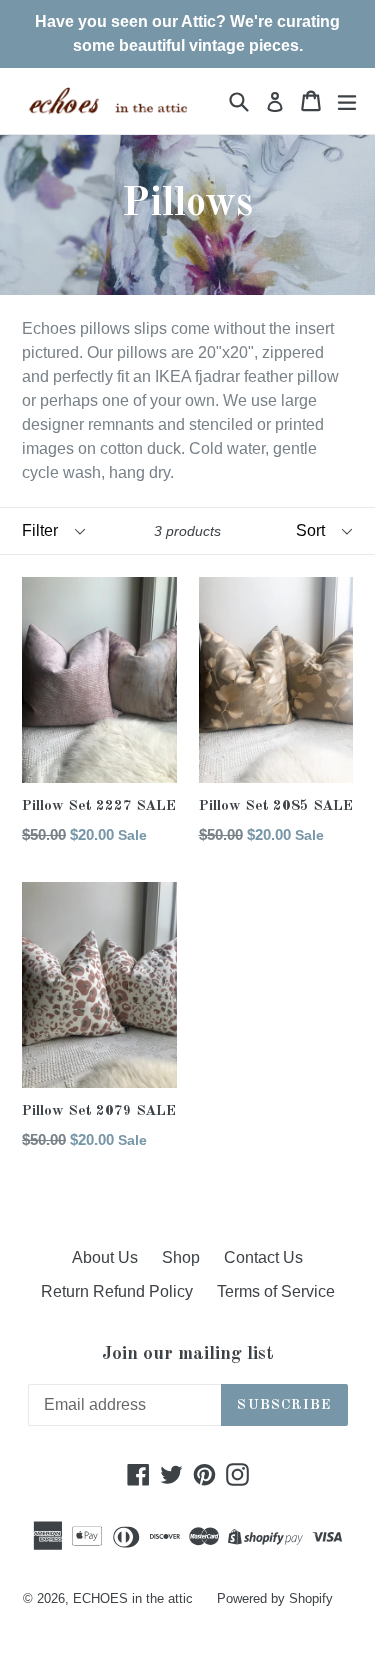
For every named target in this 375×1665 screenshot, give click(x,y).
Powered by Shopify (275, 1598)
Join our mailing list (188, 1354)
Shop (181, 1257)
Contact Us (263, 1257)
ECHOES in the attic (133, 1598)
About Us (105, 1257)
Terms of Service (276, 1291)
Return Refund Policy (117, 1291)
